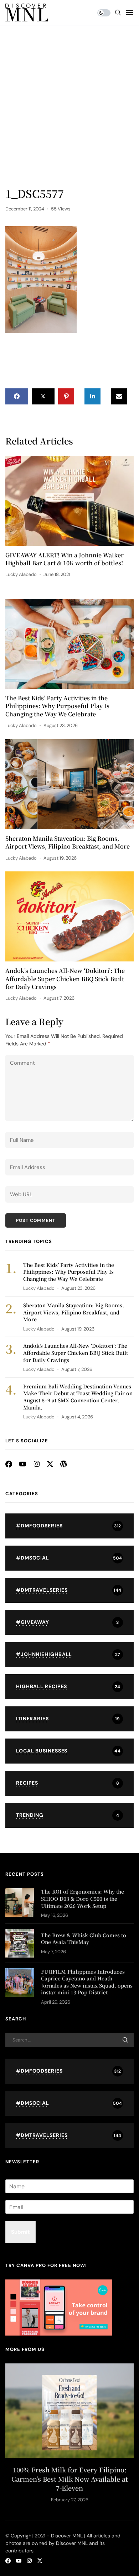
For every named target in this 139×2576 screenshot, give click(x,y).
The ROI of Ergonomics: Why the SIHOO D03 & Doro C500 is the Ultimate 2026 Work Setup (83, 1898)
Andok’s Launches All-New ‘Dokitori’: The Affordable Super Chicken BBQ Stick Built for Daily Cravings (65, 979)
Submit (20, 2232)
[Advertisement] (69, 113)
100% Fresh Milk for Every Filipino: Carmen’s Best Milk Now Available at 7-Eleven (70, 2479)
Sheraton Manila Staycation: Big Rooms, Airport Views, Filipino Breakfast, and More (68, 842)
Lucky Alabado (21, 574)
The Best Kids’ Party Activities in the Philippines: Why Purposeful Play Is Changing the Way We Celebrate (57, 706)
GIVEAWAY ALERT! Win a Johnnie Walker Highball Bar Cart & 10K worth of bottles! (65, 559)
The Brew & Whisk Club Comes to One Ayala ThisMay (84, 1939)
